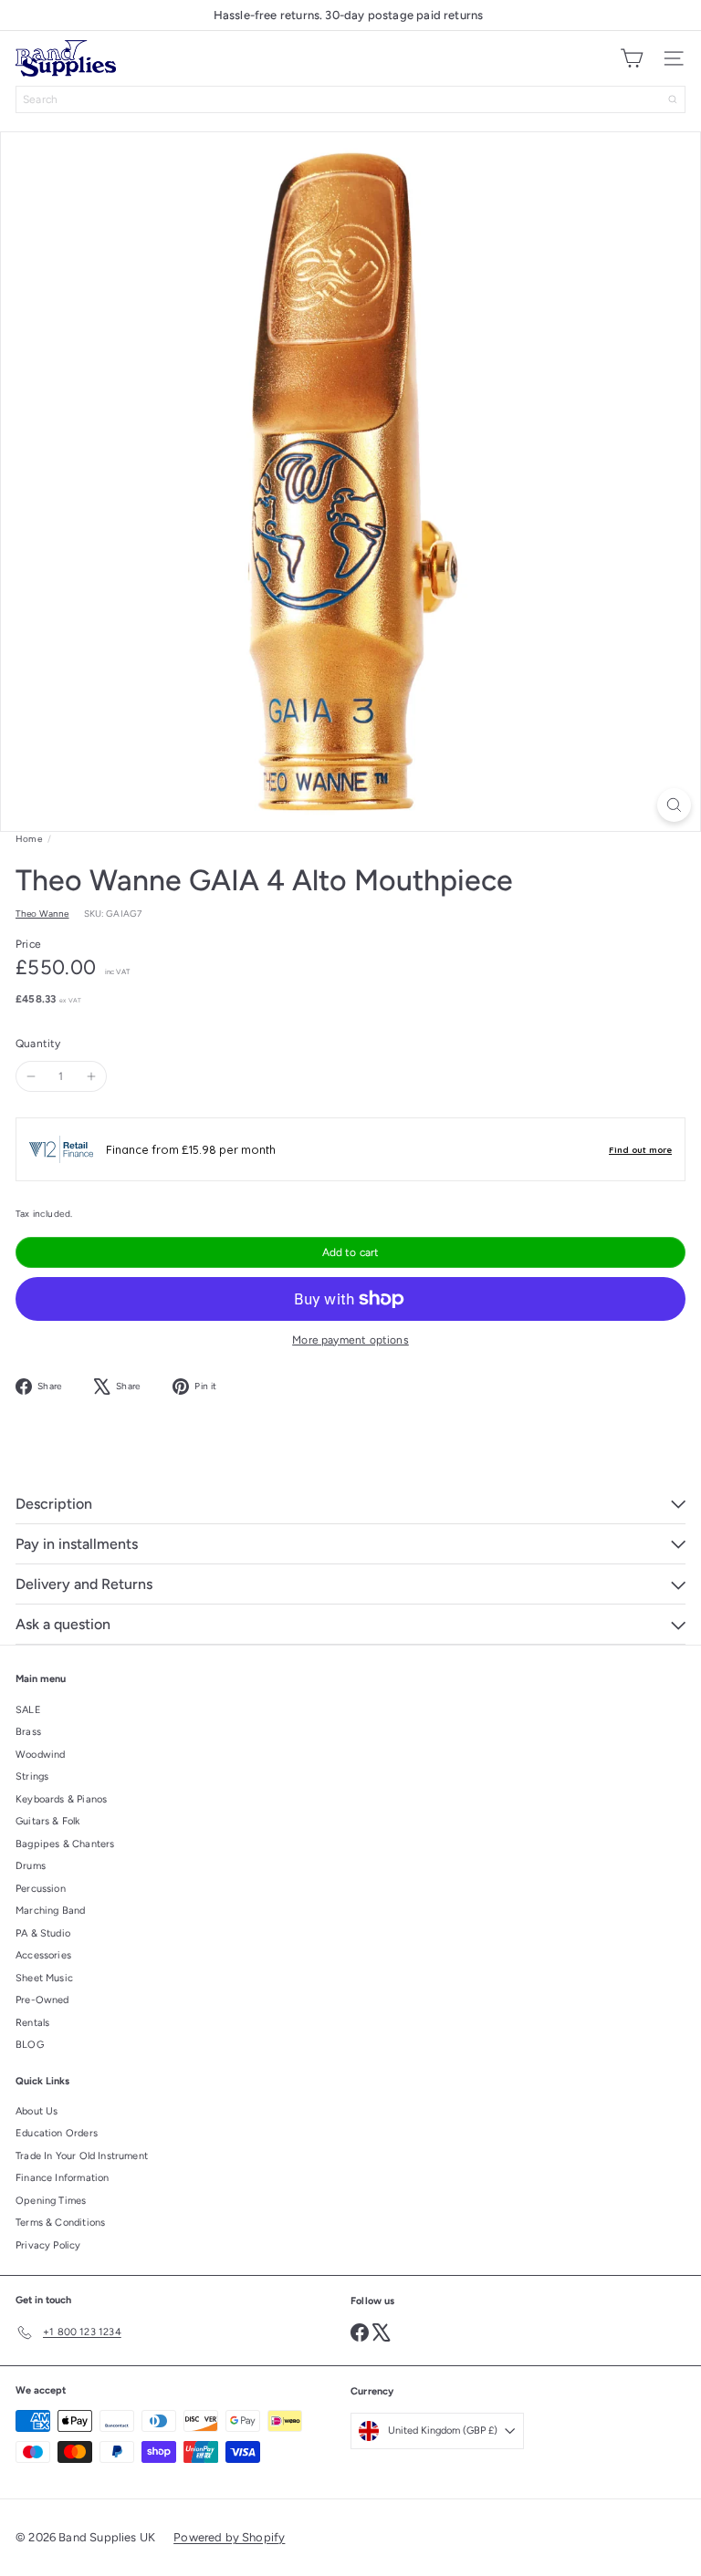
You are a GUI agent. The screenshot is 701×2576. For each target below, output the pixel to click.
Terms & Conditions (60, 2223)
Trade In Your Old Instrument (82, 2156)
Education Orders (57, 2133)
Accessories (43, 1955)
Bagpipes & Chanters (65, 1844)
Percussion (41, 1889)
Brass (28, 1732)
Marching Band (50, 1911)
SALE (28, 1710)
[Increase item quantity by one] (91, 1076)
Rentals (32, 2023)
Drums (31, 1866)
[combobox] (350, 99)
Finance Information (62, 2178)
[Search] (673, 99)
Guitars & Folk (48, 1821)
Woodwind (40, 1755)
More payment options (350, 1340)
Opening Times (51, 2201)
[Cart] (632, 58)
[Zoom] (674, 805)
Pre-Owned (42, 2000)
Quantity (38, 1044)
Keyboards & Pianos (61, 1799)
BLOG (30, 2045)
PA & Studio (43, 1933)
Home (29, 839)
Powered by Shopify (229, 2537)
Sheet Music (44, 1978)
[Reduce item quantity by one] (31, 1076)
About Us (37, 2111)
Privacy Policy (48, 2245)
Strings (32, 1776)
